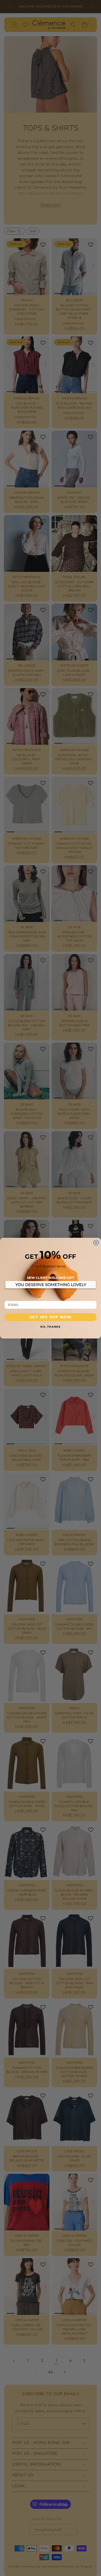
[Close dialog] (96, 1243)
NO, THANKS (50, 1326)
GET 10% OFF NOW (51, 1317)
